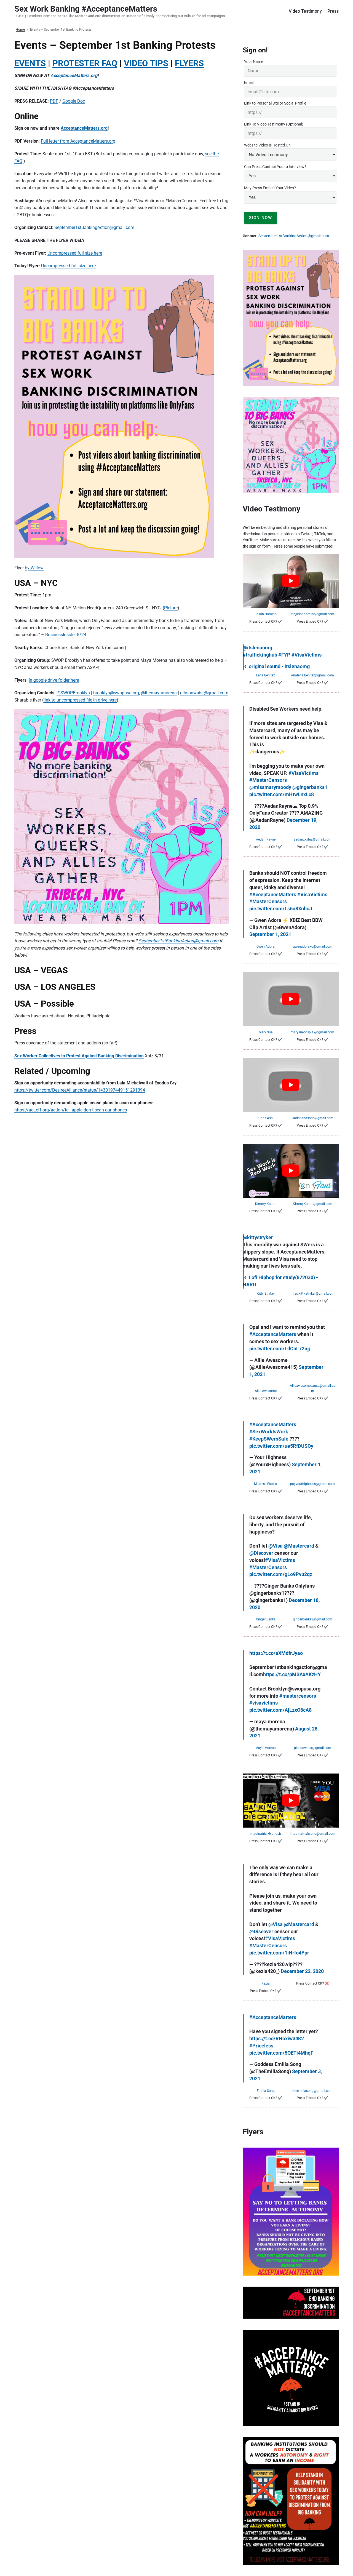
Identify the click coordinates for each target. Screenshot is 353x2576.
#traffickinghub (260, 655)
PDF (54, 101)
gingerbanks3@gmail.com (313, 1619)
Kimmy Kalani (266, 1204)
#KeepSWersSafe (269, 1439)
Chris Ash (266, 1118)
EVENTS (30, 63)
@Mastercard (299, 1546)
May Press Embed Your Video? (270, 188)
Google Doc (74, 101)
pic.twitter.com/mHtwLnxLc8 (282, 794)
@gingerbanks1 (310, 787)
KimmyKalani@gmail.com (313, 1204)
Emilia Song (266, 2091)
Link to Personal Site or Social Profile (275, 103)
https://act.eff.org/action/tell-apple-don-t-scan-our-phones (71, 1110)
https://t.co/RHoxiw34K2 (277, 2039)
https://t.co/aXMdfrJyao (276, 1653)
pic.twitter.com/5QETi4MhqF (281, 2053)
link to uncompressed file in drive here (80, 700)
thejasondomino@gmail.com (312, 614)
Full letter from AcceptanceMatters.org (78, 141)
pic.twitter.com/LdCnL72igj (280, 1349)
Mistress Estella (266, 1484)
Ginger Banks (266, 1619)
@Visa (276, 1546)
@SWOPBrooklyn (73, 693)
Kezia (266, 1983)
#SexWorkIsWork (269, 1432)
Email (249, 82)
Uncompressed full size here (75, 253)
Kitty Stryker (266, 1294)
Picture (171, 608)
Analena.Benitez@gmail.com (312, 675)
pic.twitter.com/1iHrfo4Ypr (279, 1953)
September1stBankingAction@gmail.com (94, 227)
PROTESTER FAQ (85, 63)
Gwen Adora (266, 946)
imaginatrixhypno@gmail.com (313, 1834)
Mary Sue (266, 1032)
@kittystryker (258, 1238)
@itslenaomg (257, 648)
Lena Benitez (266, 675)
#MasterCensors (268, 780)
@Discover (261, 1553)
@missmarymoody (270, 787)
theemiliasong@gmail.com (312, 2091)
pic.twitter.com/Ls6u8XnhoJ (281, 909)
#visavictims (264, 1703)
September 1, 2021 (270, 934)
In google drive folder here (54, 680)
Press (333, 11)
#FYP (284, 655)
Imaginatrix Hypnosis (266, 1834)
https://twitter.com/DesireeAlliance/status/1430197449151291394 (80, 1090)
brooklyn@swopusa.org (116, 693)
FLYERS (189, 63)
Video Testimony (305, 11)
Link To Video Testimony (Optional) (274, 124)
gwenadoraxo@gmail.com (313, 946)
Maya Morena (266, 1748)
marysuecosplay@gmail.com (312, 1032)
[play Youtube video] (291, 581)
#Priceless (261, 2046)
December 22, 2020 (302, 1971)
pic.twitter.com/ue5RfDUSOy (281, 1446)
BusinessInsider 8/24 (66, 635)
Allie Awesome (266, 1391)
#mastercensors (298, 1696)
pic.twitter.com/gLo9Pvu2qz (281, 1574)
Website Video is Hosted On (267, 145)
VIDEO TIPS (146, 63)
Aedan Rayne (266, 839)
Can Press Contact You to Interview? (275, 167)
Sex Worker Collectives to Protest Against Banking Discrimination (79, 1056)
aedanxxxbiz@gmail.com (313, 839)
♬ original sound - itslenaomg (276, 666)
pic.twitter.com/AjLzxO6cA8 (280, 1710)
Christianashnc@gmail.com (313, 1118)
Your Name (254, 62)
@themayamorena (159, 693)
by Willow (34, 568)
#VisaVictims (307, 655)
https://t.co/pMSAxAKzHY (292, 1674)
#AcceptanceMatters (273, 895)
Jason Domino (266, 614)
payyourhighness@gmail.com (312, 1484)
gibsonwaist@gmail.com (204, 693)
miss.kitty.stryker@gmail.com (313, 1294)
